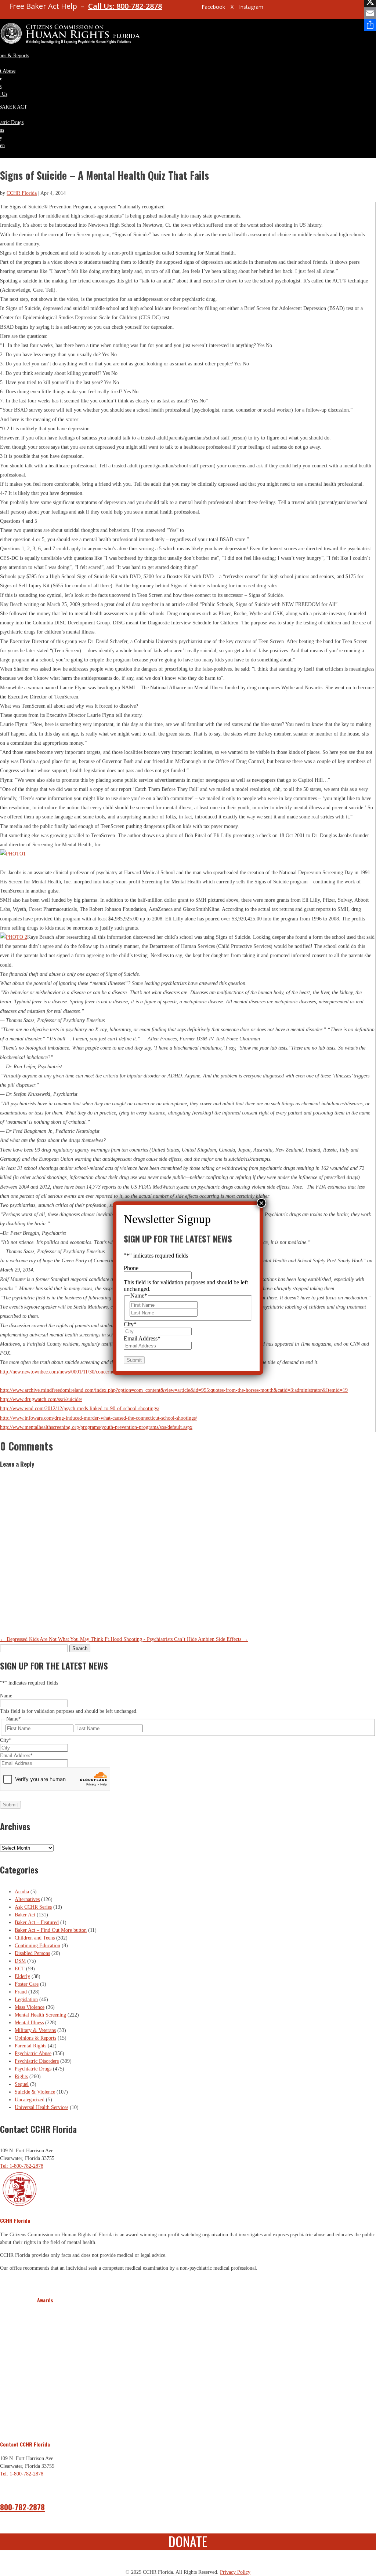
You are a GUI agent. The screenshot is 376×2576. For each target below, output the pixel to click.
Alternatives (27, 1899)
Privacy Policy (235, 2572)
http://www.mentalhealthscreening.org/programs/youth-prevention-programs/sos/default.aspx (96, 1427)
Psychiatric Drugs (33, 2069)
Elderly (22, 1976)
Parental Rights (30, 2046)
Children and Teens (35, 1938)
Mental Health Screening (40, 2015)
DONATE (188, 2541)
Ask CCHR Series (33, 1907)
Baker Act (25, 1915)
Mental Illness (29, 2023)
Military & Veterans (35, 2030)
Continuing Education (37, 1946)
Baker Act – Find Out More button (51, 1930)
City (6, 1740)
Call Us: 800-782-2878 (125, 6)
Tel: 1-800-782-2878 (22, 2166)
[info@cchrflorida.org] (183, 10)
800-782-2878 (22, 2507)
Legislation (26, 1999)
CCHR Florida (22, 193)
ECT (20, 1969)
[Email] (370, 13)
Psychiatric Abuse (33, 2053)
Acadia (22, 1892)
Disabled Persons (32, 1953)
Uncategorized (30, 2100)
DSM (20, 1961)
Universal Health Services (41, 2107)
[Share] (370, 25)
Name (6, 1696)
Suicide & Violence (35, 2092)
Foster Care (27, 1984)
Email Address (16, 1756)
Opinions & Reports (35, 2038)
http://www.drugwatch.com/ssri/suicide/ (41, 1399)
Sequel (22, 2084)
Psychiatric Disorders (37, 2061)
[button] (44, 2368)
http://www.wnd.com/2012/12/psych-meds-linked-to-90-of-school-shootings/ (80, 1409)
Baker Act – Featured (37, 1922)
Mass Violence (30, 2007)
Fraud (21, 1992)
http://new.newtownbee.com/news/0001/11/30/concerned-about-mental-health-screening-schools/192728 (108, 1372)
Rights (21, 2077)
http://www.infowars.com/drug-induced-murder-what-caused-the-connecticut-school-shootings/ (99, 1418)
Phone (131, 1268)
